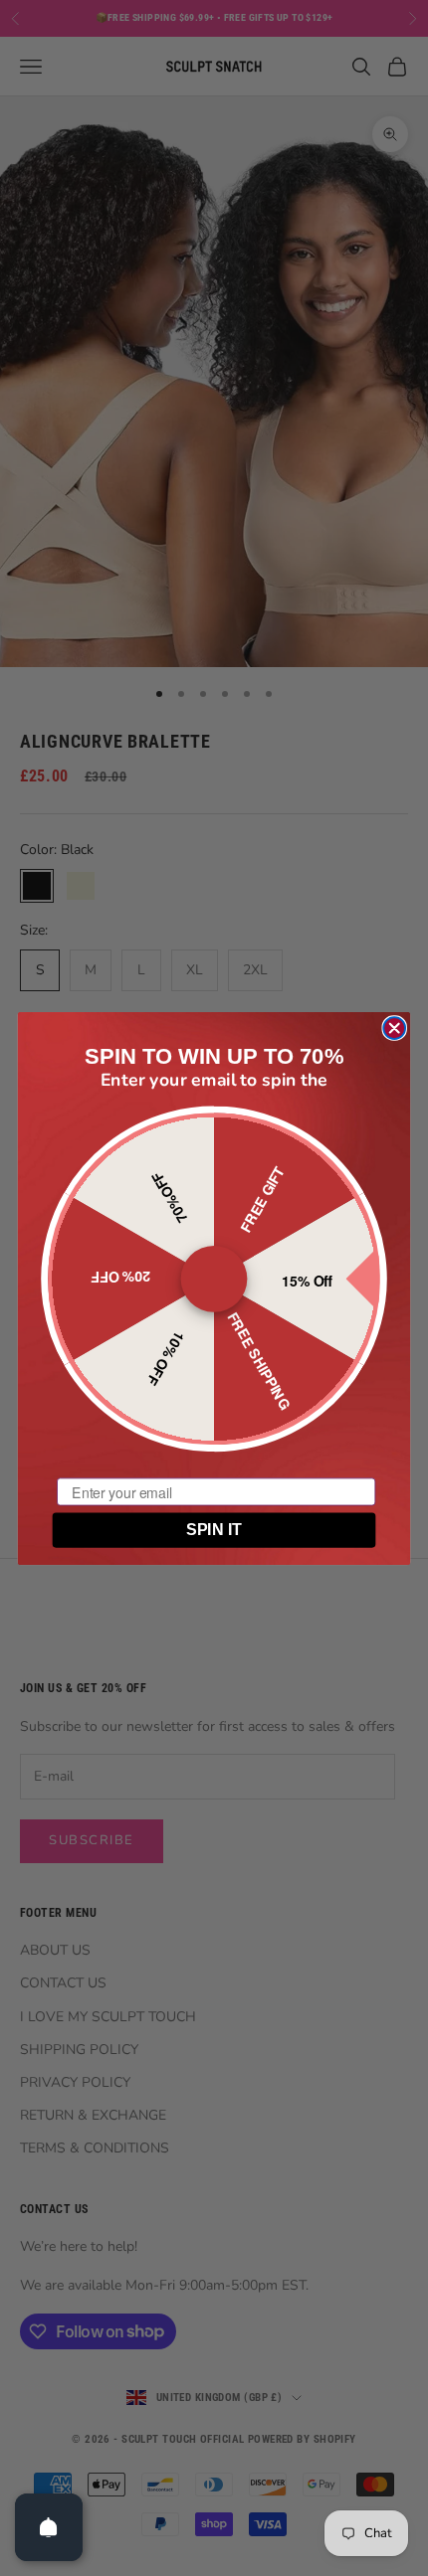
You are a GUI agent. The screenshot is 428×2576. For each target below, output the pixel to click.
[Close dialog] (394, 1028)
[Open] (49, 2527)
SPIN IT (214, 1530)
